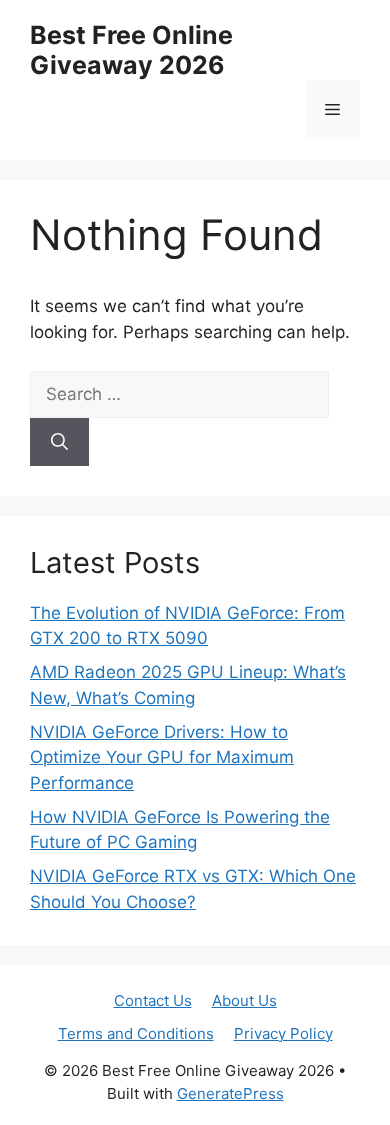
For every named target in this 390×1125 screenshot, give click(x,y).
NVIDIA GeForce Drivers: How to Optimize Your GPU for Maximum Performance (162, 757)
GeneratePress (230, 1093)
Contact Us (153, 1000)
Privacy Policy (283, 1033)
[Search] (59, 442)
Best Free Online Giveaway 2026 (131, 50)
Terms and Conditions (136, 1033)
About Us (244, 1000)
